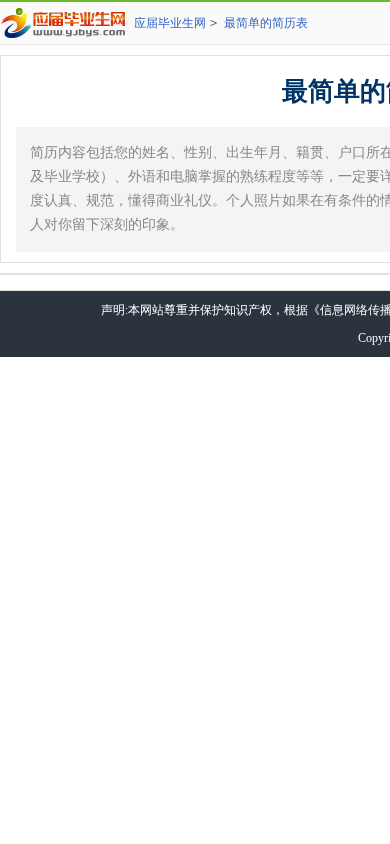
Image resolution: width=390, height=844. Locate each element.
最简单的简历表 (266, 23)
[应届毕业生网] (67, 23)
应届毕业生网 (170, 23)
